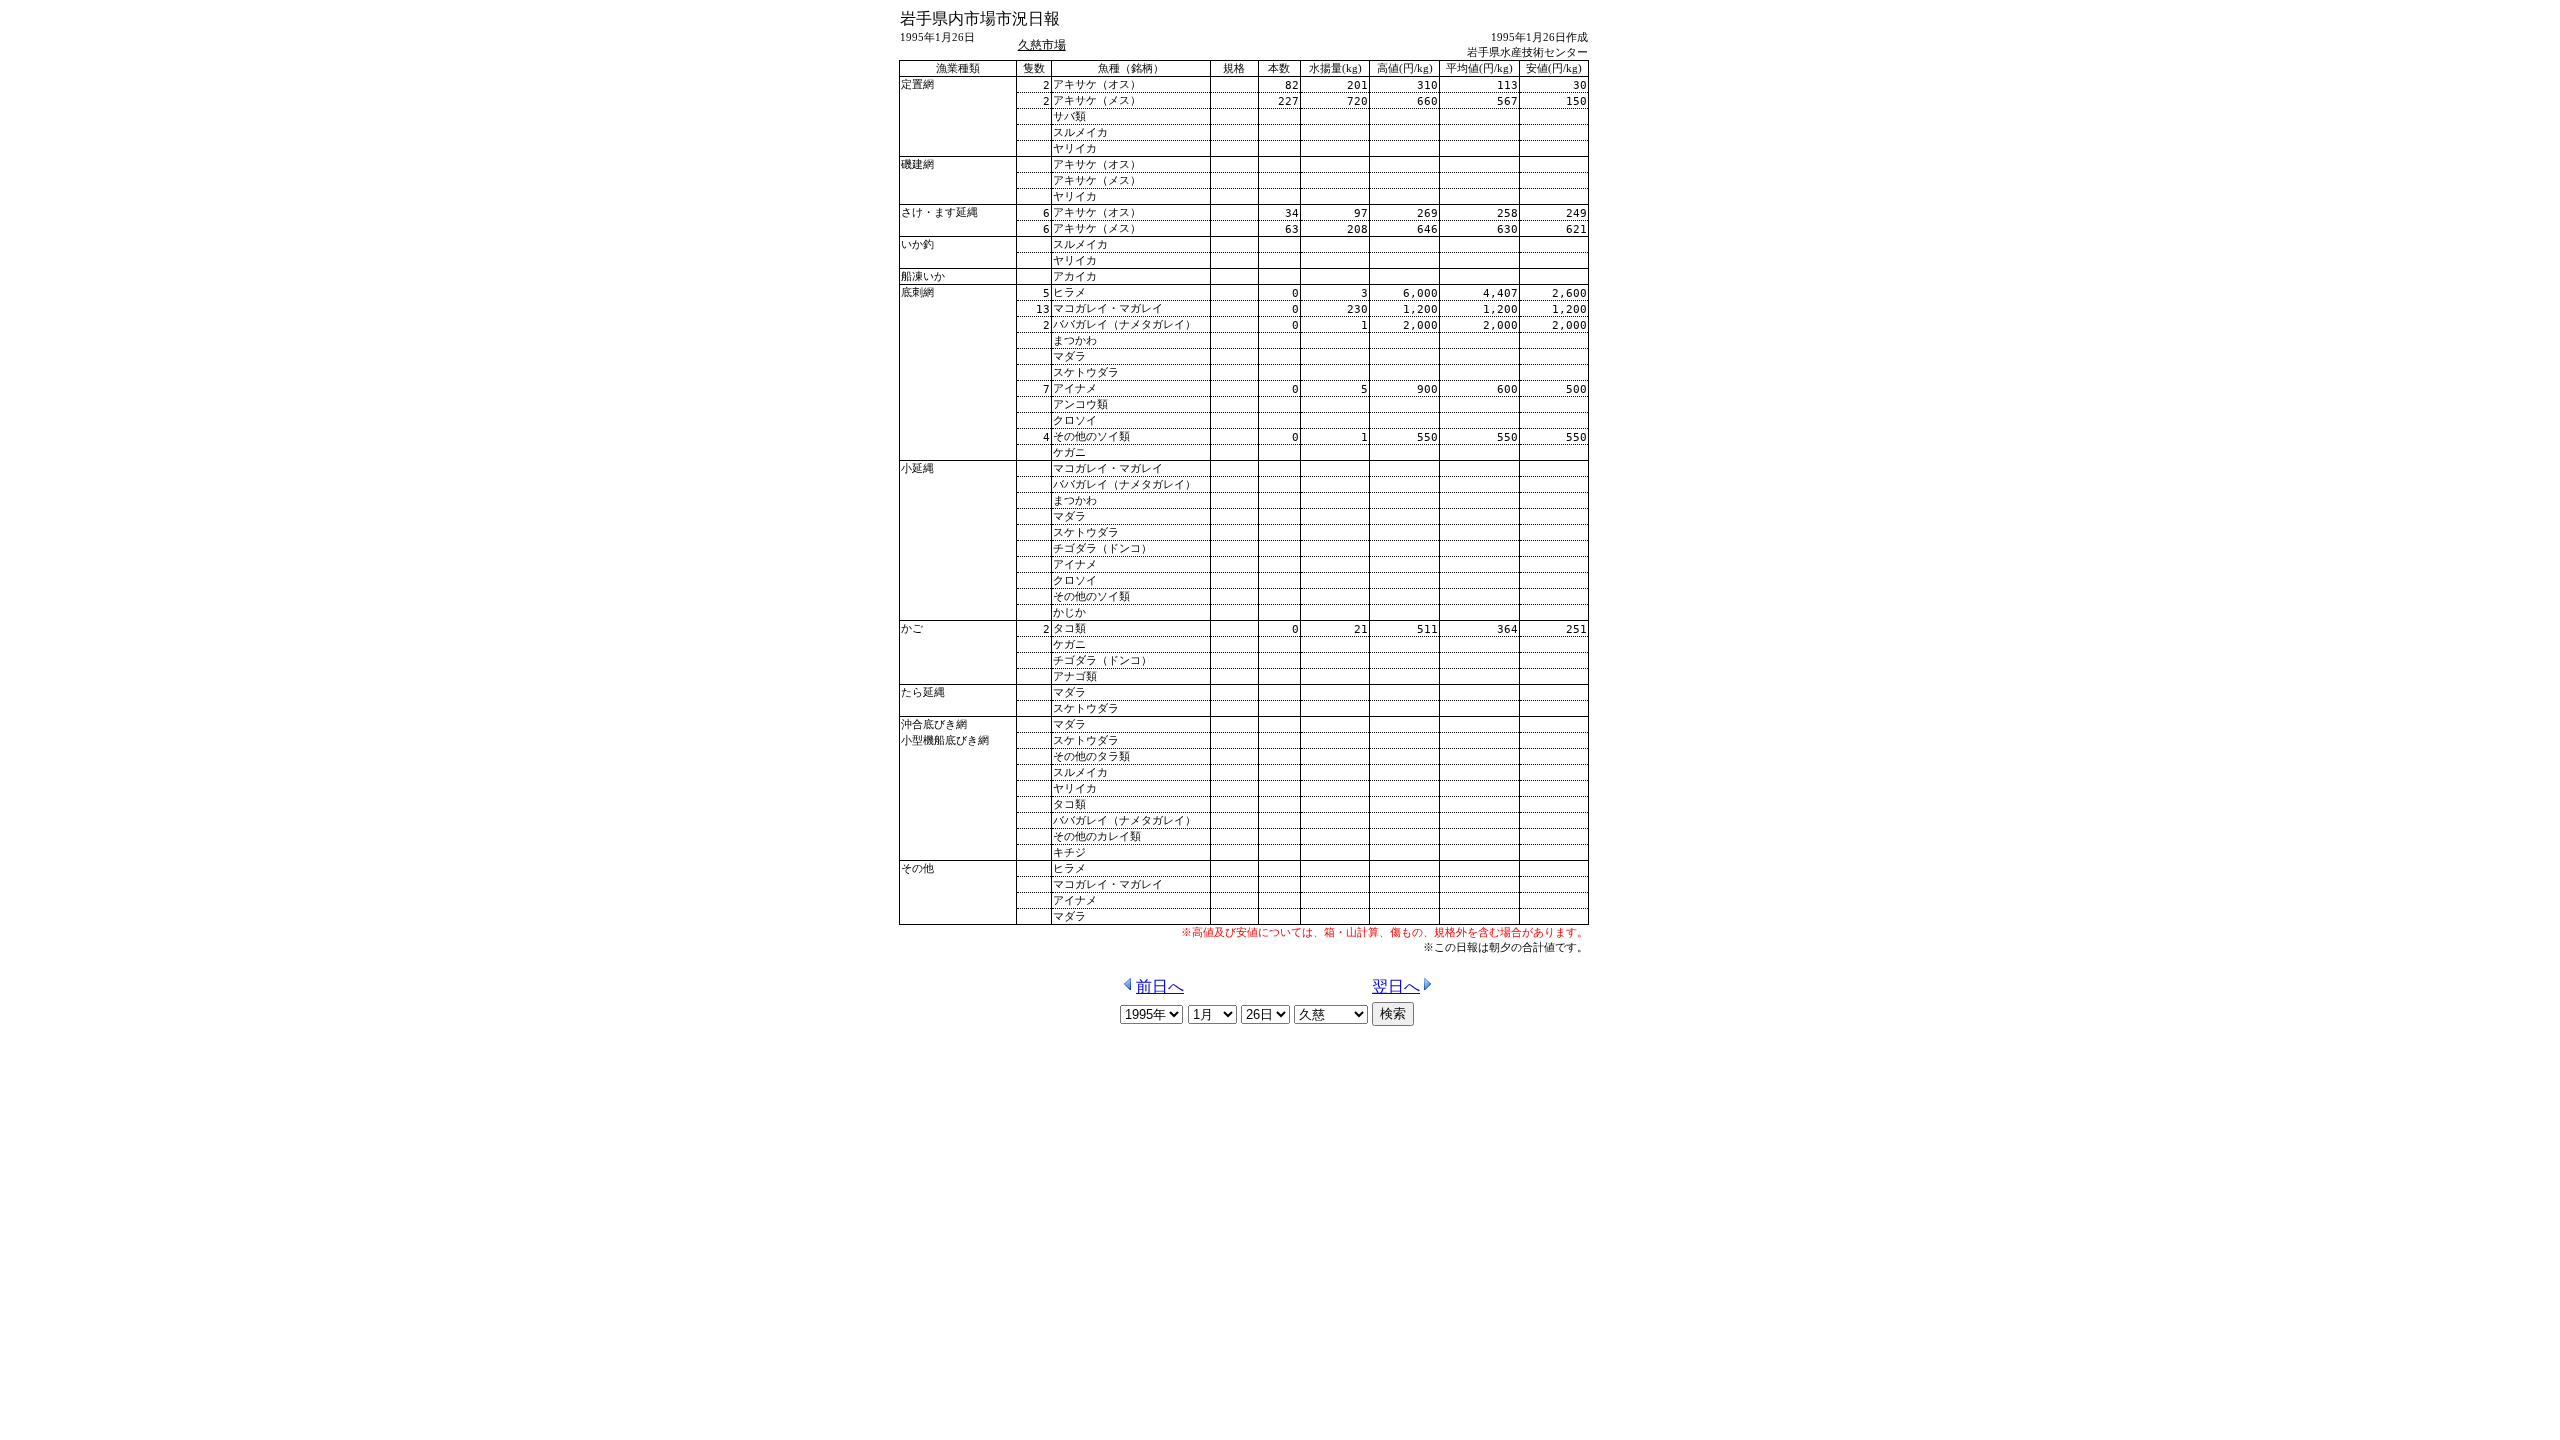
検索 (1393, 1013)
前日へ (1160, 986)
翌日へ (1396, 986)
